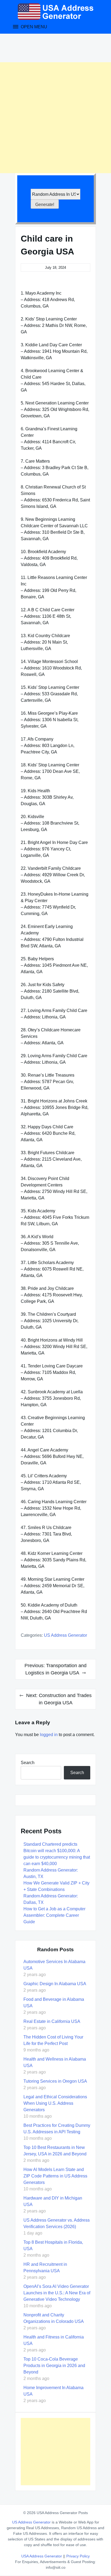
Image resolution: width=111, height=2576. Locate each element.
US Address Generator (65, 1635)
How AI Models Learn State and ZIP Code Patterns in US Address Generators (55, 2176)
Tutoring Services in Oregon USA (55, 2081)
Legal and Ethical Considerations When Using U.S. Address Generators (55, 2103)
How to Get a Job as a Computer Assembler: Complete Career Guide (54, 1915)
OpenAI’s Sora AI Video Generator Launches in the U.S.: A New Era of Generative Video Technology (57, 2293)
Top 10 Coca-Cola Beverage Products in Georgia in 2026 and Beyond (54, 2366)
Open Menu (33, 27)
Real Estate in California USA (52, 2021)
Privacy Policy (78, 2556)
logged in (49, 1735)
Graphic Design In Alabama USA (55, 1984)
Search (28, 1763)
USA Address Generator (42, 2556)
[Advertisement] (55, 118)
